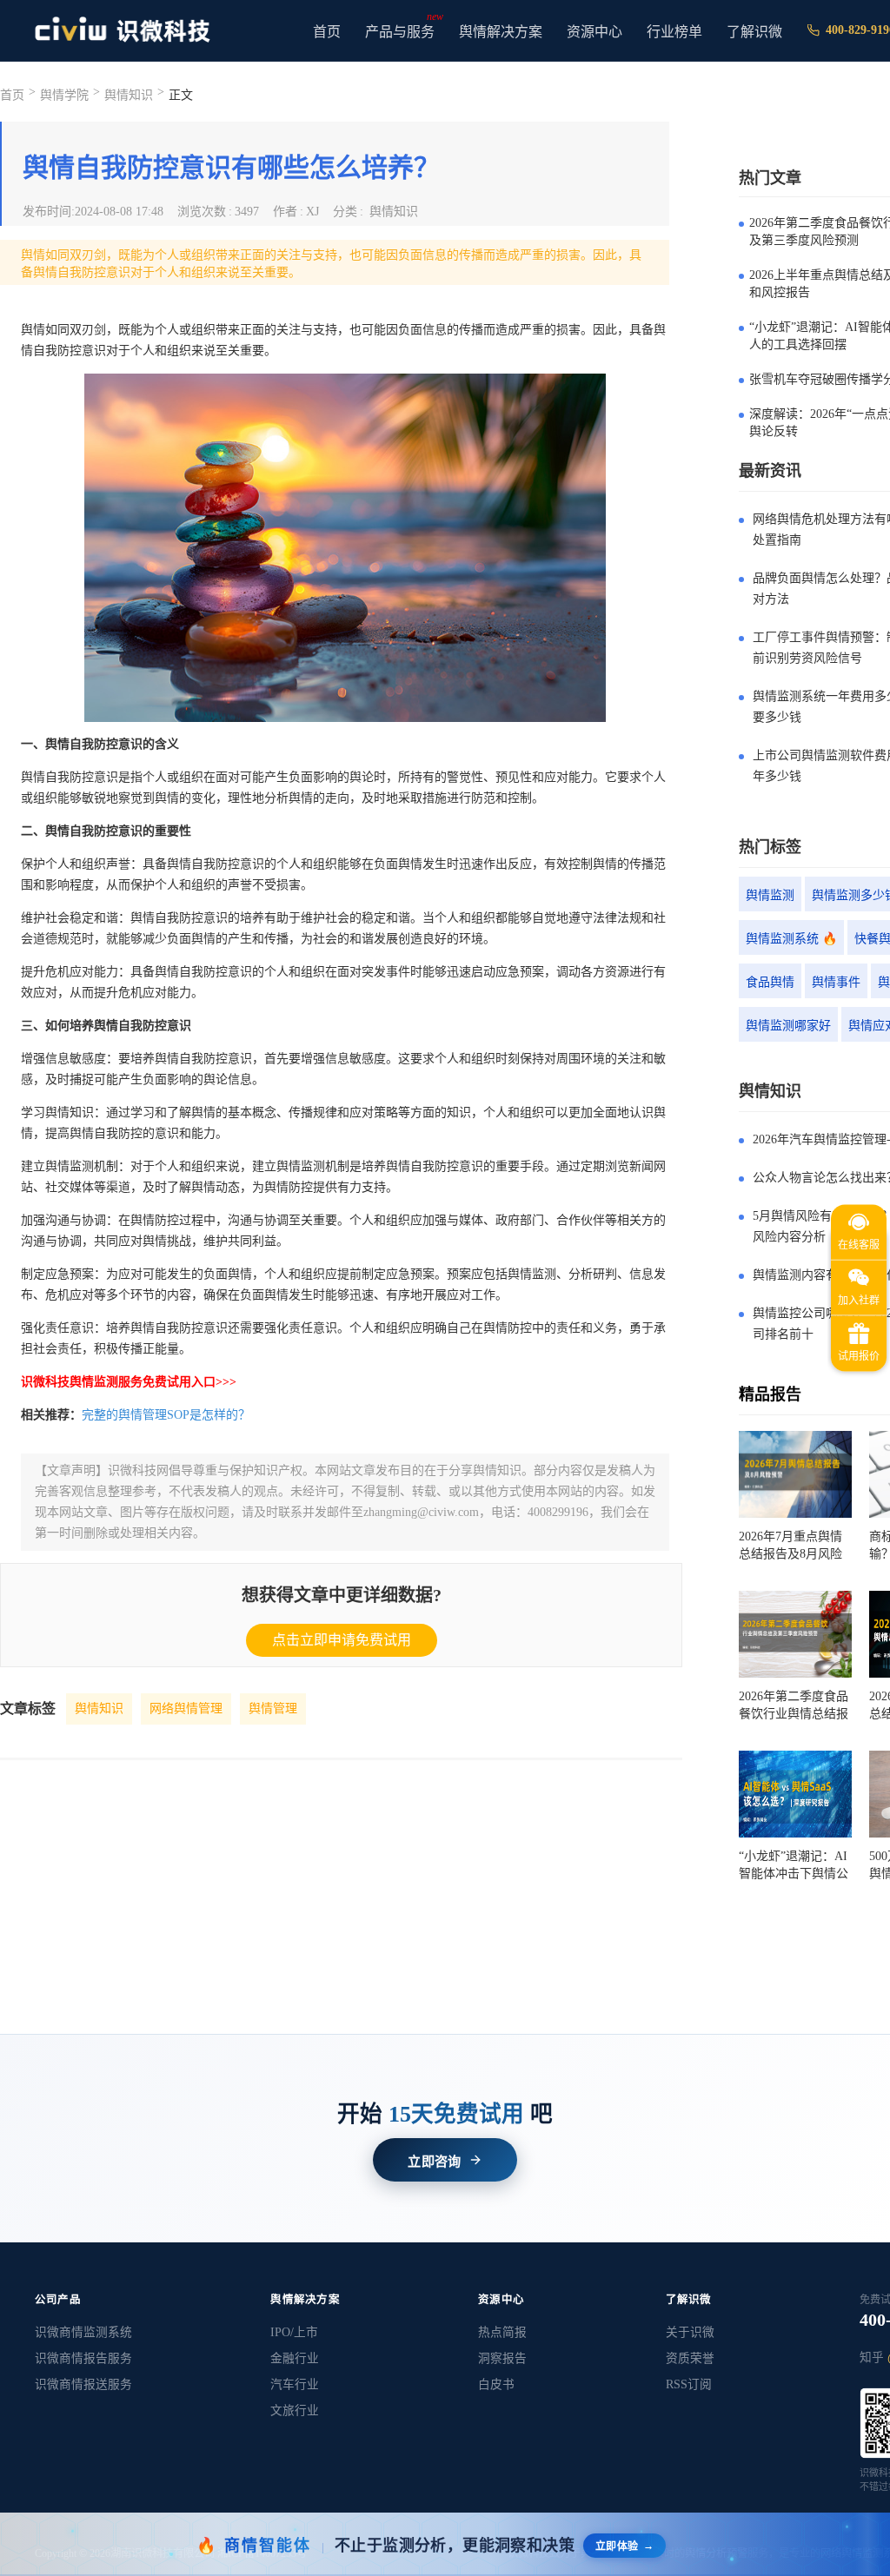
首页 (327, 32)
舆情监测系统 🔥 (791, 939)
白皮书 (496, 2384)
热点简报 (502, 2332)
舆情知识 (99, 1709)
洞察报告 (502, 2358)
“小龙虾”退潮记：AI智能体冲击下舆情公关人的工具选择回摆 (794, 1866)
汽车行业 (295, 2384)
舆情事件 (836, 982)
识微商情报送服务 (83, 2384)
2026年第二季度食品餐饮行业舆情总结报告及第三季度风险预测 (794, 1706)
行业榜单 (674, 32)
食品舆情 (770, 982)
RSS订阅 (689, 2384)
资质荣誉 (690, 2358)
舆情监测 (770, 895)
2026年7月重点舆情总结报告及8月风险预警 (790, 1546)
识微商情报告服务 (83, 2358)
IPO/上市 (294, 2332)
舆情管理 (273, 1709)
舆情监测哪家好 (788, 1026)
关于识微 (690, 2332)
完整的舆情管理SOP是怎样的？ (166, 1415)
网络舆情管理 (186, 1709)
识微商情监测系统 (83, 2332)
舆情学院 (64, 95)
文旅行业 (295, 2410)
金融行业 (295, 2358)
